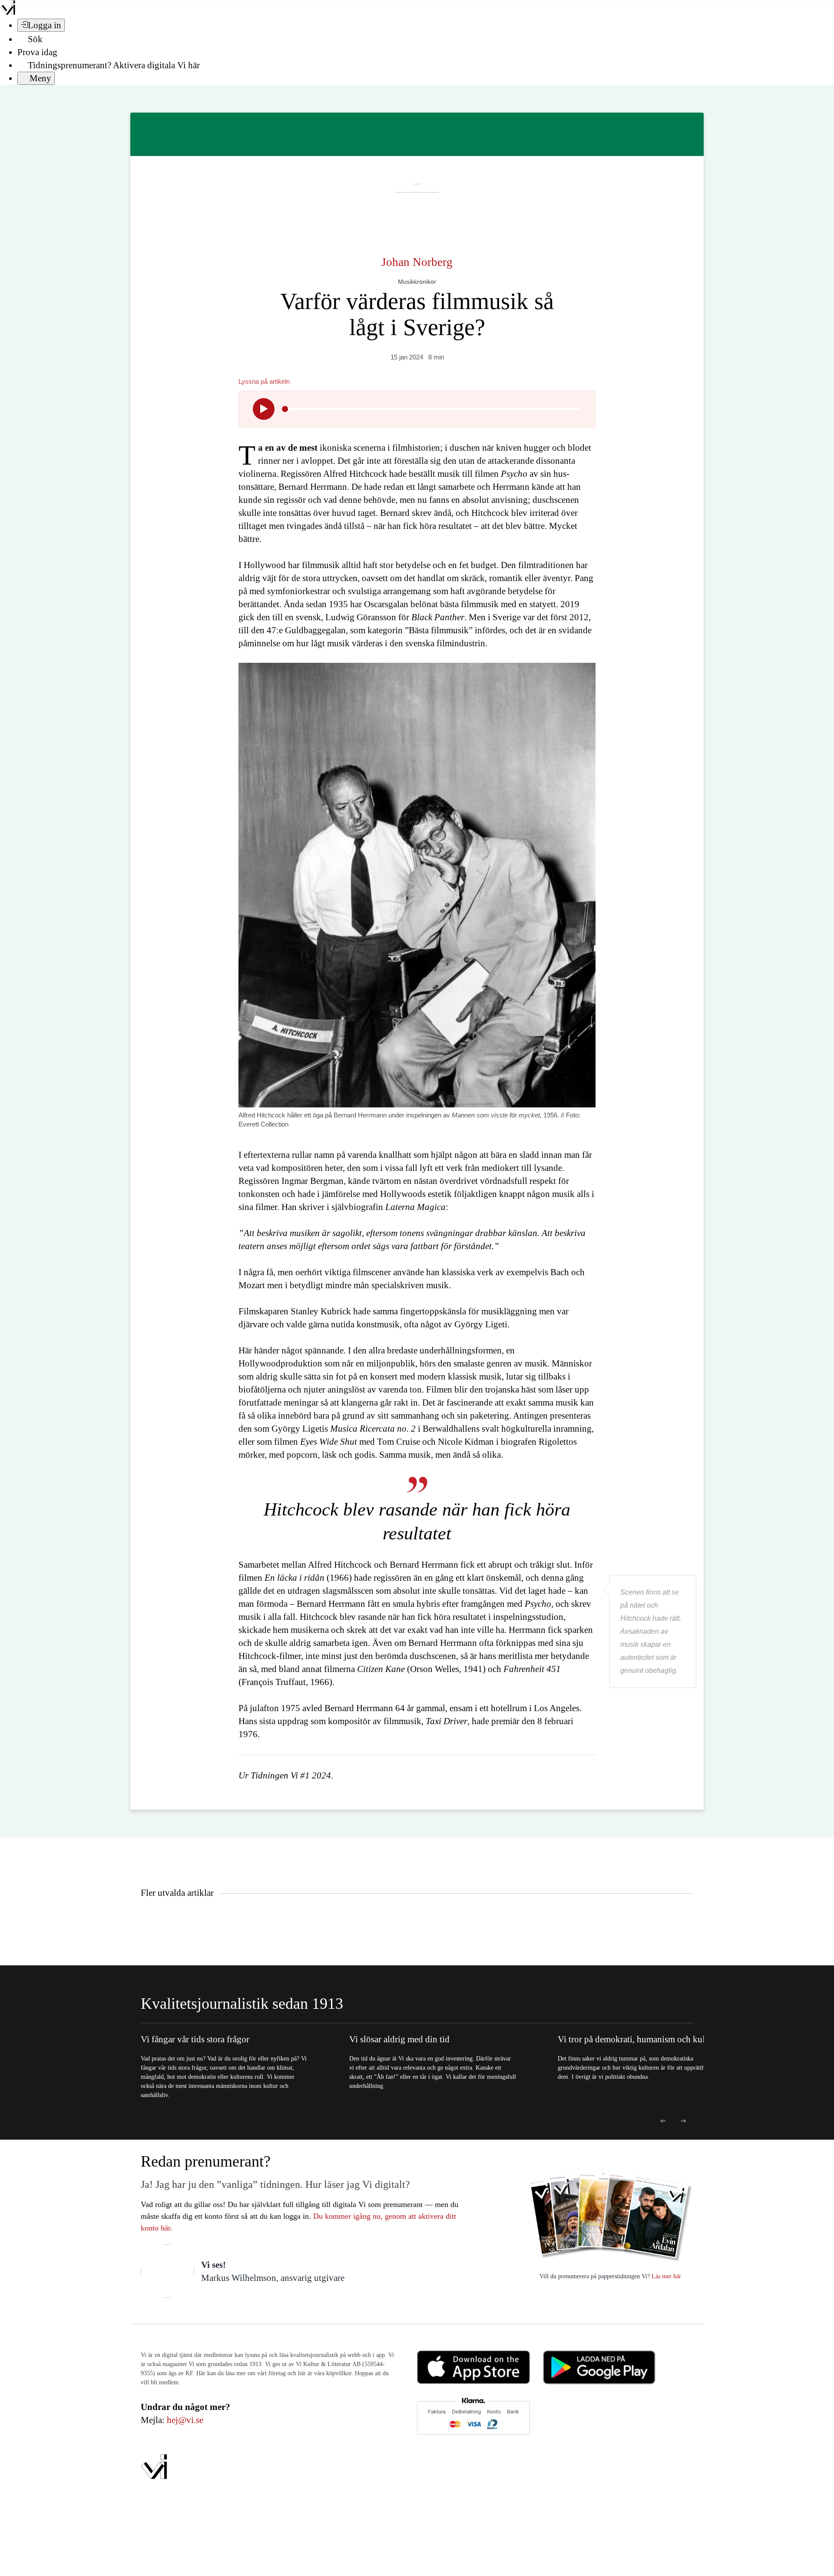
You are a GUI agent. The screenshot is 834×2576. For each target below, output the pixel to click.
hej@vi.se (185, 2420)
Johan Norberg (417, 262)
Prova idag (37, 52)
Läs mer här (665, 2276)
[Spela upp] (264, 409)
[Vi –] (8, 12)
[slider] (285, 409)
